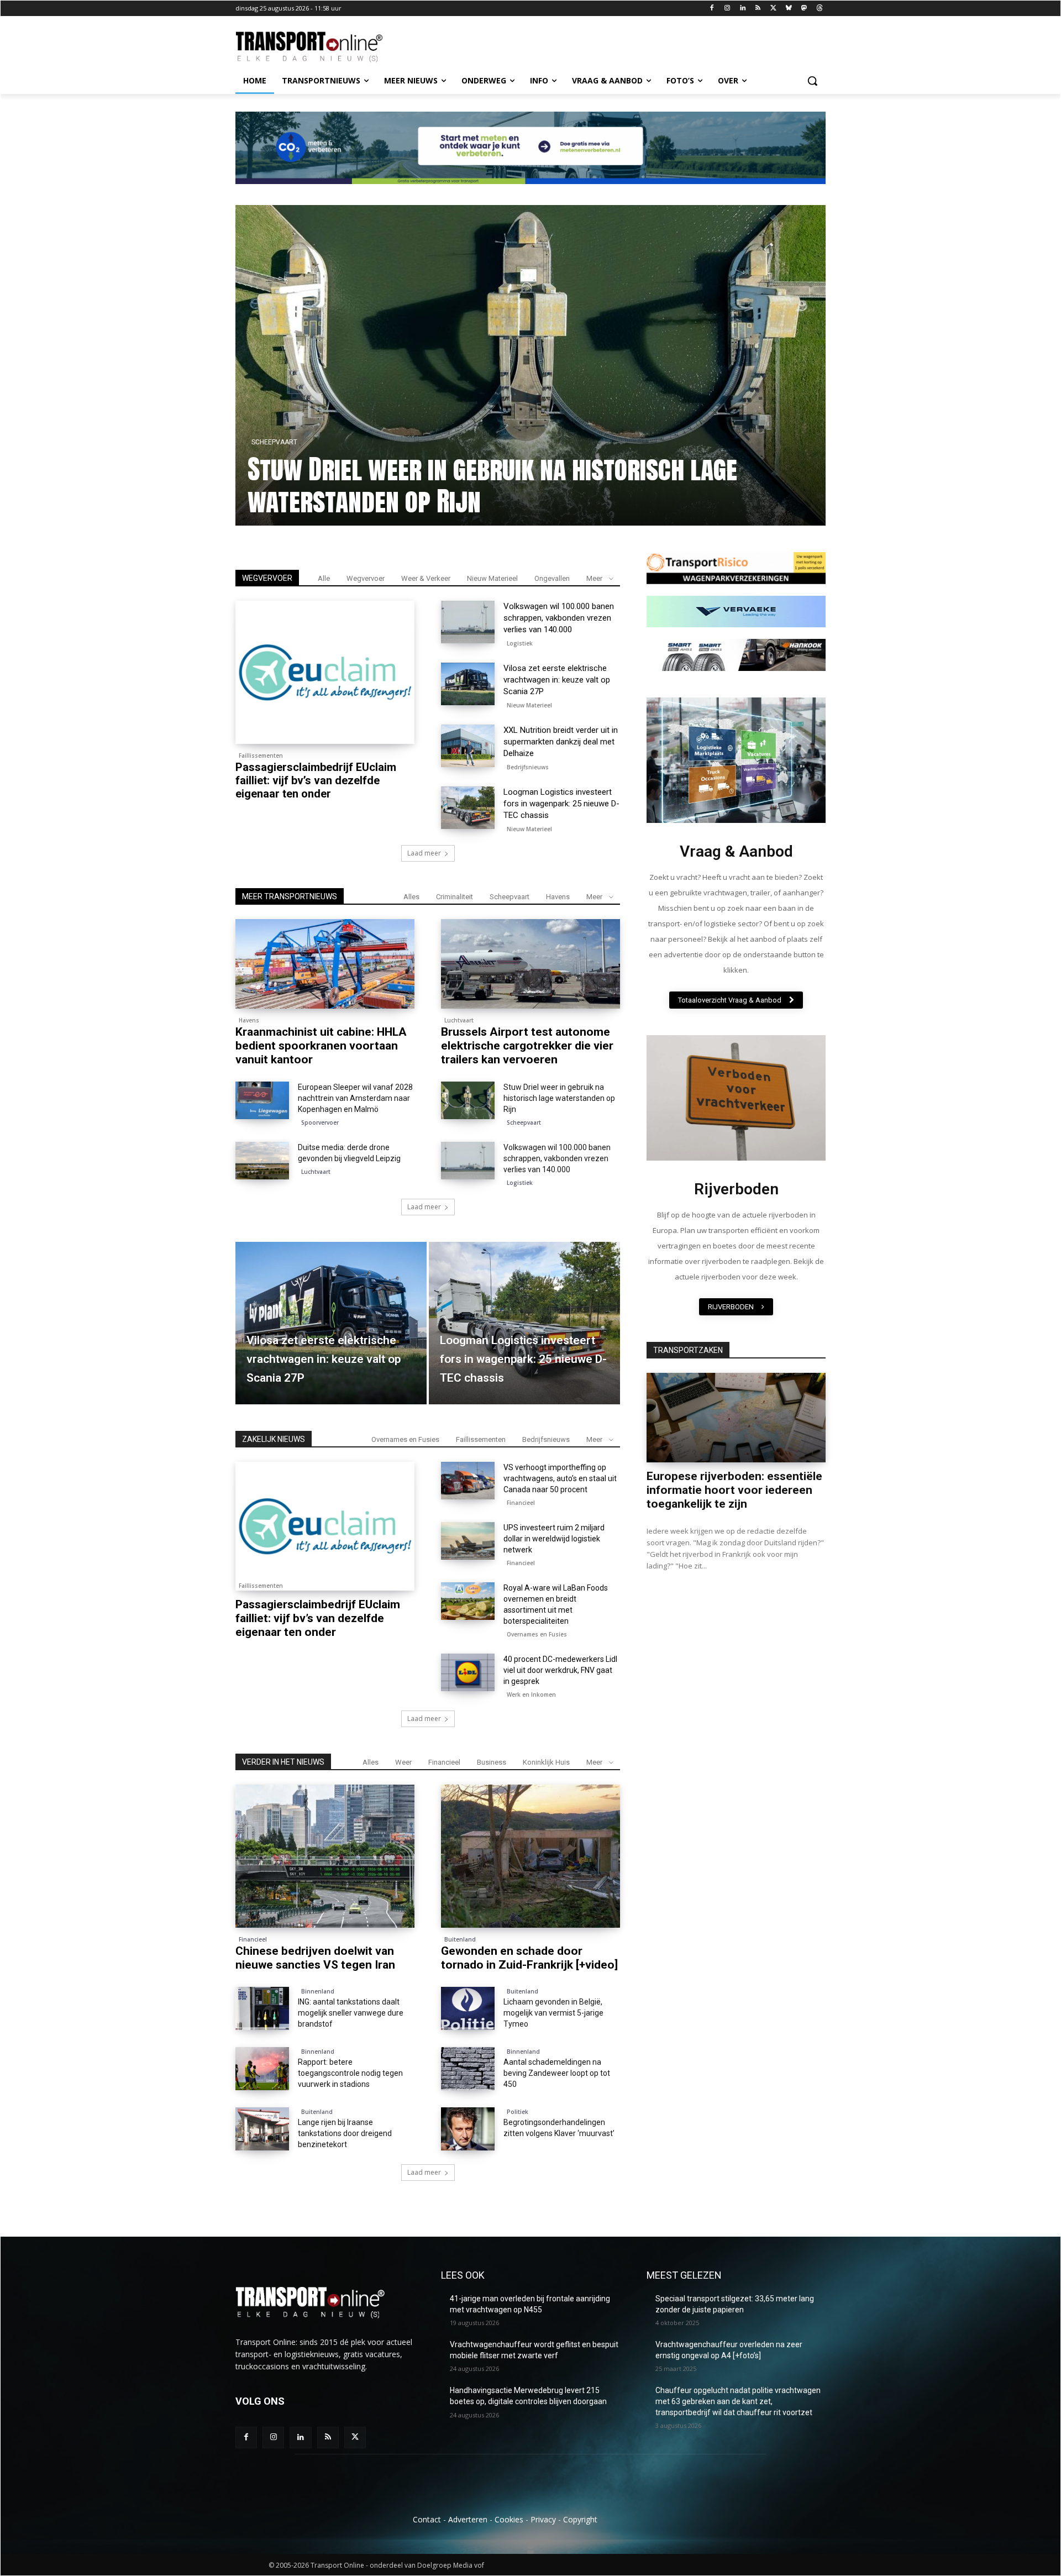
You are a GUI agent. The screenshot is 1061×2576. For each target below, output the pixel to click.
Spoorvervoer (320, 1122)
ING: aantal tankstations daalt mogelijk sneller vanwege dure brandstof (351, 2013)
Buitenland (460, 1939)
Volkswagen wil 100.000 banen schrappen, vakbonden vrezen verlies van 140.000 (559, 618)
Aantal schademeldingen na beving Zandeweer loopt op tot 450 (557, 2073)
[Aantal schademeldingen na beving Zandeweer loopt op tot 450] (468, 2069)
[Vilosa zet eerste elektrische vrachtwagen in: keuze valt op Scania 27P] (468, 684)
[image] (736, 760)
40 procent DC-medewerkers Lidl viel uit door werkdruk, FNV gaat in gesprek (560, 1670)
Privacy (543, 2519)
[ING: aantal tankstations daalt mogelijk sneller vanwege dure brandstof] (262, 2008)
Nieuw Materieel (492, 578)
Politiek (518, 2112)
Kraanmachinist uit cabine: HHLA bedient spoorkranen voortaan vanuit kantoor (462, 485)
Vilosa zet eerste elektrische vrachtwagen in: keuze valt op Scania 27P (557, 680)
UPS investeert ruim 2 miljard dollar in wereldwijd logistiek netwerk (554, 1539)
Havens (264, 442)
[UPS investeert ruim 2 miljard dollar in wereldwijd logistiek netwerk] (468, 1541)
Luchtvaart (459, 1020)
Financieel (521, 1503)
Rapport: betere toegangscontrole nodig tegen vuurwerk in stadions (350, 2073)
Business (492, 1762)
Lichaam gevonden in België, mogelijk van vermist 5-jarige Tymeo (553, 2013)
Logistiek (520, 643)
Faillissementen (261, 756)
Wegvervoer (366, 578)
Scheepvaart (510, 897)
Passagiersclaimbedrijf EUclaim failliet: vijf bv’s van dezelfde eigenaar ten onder (316, 780)
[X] (773, 9)
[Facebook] (712, 9)
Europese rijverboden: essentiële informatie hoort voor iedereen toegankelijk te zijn (734, 1490)
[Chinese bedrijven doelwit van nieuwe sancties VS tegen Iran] (325, 1856)
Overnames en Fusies (405, 1439)
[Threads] (819, 9)
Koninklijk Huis (546, 1762)
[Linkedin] (742, 9)
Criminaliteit (455, 897)
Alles (411, 897)
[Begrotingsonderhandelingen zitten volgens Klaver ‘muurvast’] (468, 2129)
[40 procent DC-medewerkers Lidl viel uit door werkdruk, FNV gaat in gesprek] (468, 1672)
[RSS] (758, 9)
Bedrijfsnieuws (528, 767)
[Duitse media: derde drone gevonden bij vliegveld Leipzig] (262, 1161)
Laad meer (424, 853)
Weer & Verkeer (426, 578)
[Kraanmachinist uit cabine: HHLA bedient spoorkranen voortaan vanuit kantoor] (530, 365)
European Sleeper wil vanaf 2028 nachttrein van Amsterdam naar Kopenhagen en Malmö (355, 1098)
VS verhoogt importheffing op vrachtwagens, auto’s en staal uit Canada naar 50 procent (560, 1478)
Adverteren (468, 2519)
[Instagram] (727, 9)
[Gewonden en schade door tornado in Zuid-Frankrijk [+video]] (530, 1856)
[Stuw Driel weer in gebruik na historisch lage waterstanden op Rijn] (468, 1100)
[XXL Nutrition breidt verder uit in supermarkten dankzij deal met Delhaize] (468, 746)
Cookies (509, 2519)
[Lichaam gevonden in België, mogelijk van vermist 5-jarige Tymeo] (468, 2008)
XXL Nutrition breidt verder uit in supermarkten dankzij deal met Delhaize (561, 742)
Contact (427, 2519)
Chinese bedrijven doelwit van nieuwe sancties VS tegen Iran (315, 1958)
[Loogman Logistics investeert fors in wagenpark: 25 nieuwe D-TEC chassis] (468, 808)
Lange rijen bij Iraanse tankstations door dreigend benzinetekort (345, 2133)
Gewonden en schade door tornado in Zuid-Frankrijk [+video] (529, 1958)
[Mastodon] (804, 9)
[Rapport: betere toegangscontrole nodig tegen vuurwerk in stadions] (262, 2069)
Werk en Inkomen (531, 1694)
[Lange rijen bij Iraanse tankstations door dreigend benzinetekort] (262, 2129)
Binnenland (318, 1991)
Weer (403, 1762)
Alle (324, 578)
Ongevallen (552, 578)
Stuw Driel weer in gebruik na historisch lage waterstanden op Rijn (559, 1098)
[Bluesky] (789, 9)
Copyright (580, 2519)
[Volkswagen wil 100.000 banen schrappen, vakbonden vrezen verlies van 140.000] (468, 622)
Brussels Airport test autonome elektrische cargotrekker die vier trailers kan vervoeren (527, 1046)
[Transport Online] (324, 47)
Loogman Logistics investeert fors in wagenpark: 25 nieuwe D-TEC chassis (561, 804)
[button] (812, 81)
